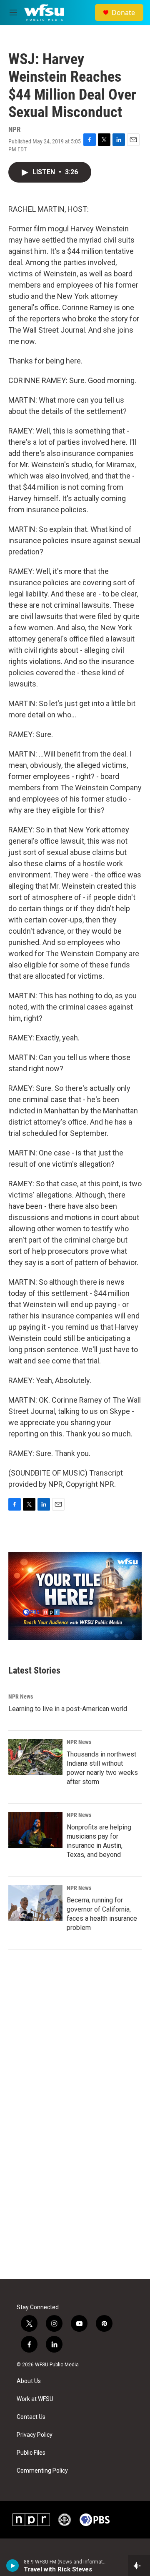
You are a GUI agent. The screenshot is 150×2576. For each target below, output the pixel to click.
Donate (123, 13)
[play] (13, 2566)
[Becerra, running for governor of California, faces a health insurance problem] (35, 1903)
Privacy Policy (35, 2435)
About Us (29, 2381)
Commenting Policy (42, 2471)
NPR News (21, 1696)
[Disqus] (75, 2167)
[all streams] (139, 2566)
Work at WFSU (35, 2399)
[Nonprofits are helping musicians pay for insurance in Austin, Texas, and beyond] (35, 1830)
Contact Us (31, 2417)
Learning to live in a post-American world (68, 1709)
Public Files (31, 2453)
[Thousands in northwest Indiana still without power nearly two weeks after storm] (35, 1757)
